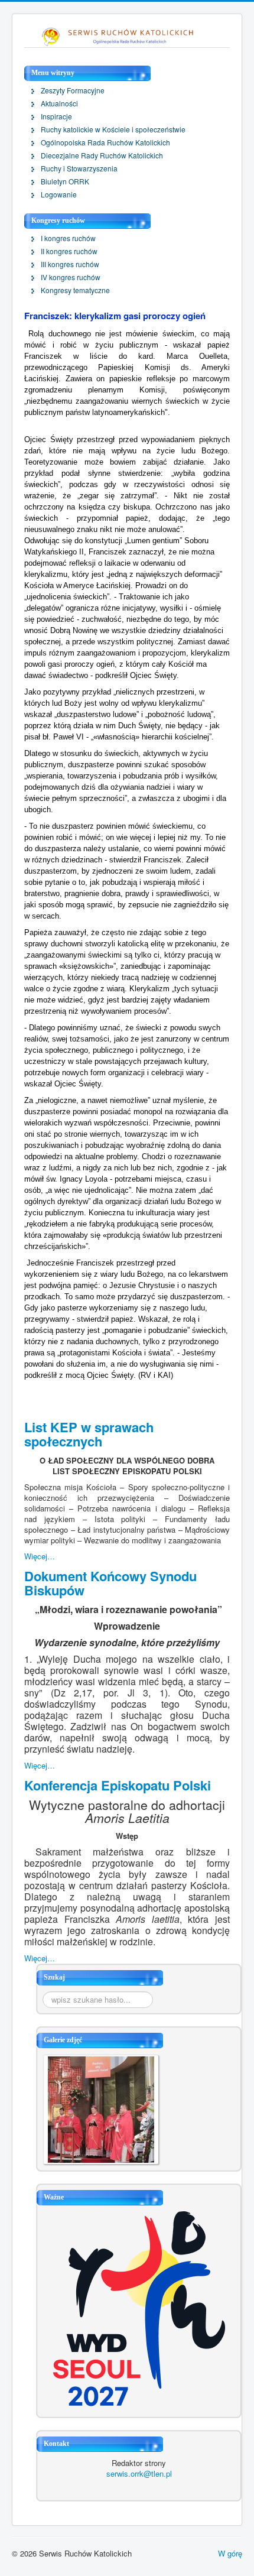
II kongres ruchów (69, 251)
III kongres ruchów (70, 264)
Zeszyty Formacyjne (73, 90)
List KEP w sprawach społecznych (89, 1434)
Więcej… (40, 1556)
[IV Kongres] (101, 2108)
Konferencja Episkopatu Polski (118, 1785)
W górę (230, 2553)
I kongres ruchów (68, 238)
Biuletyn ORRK (65, 181)
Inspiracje (56, 116)
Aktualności (59, 103)
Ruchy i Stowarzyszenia (79, 168)
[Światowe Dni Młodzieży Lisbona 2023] (139, 2307)
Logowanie (59, 194)
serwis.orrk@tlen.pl (139, 2473)
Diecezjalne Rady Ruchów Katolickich (102, 155)
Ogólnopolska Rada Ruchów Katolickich (105, 142)
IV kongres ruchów (71, 277)
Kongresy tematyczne (75, 290)
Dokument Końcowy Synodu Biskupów (110, 1583)
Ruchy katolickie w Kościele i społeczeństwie (113, 129)
